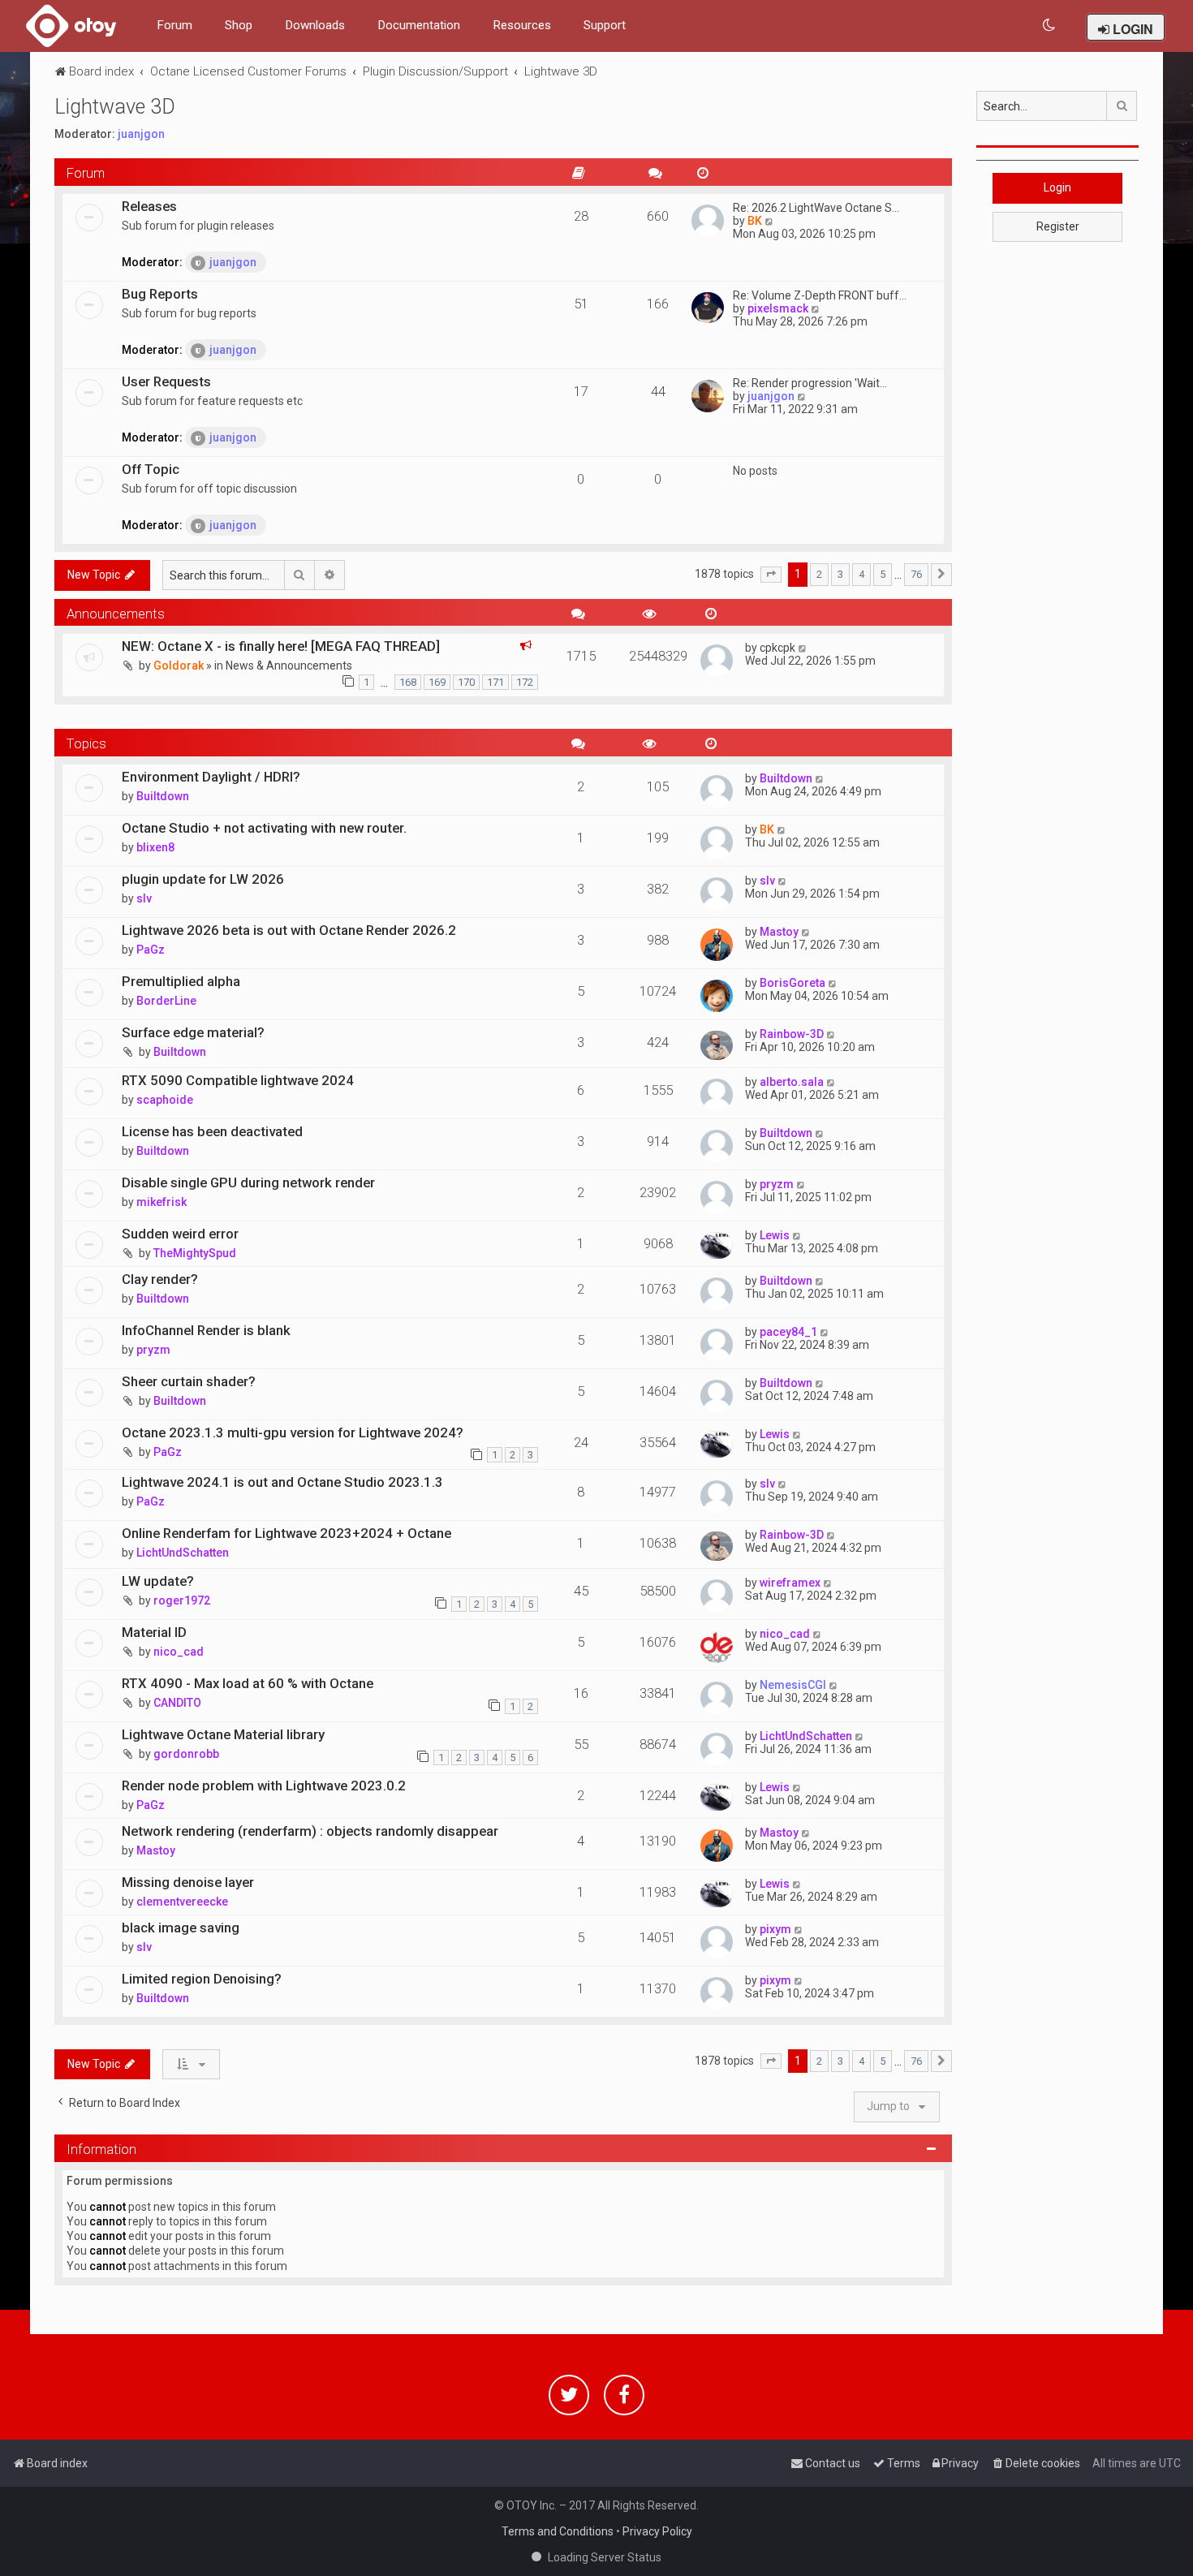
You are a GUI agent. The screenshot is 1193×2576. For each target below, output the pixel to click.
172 (525, 682)
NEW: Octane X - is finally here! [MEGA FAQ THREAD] (281, 646)
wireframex (790, 1583)
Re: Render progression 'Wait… (810, 383)
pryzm (777, 1184)
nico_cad (179, 1652)
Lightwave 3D (115, 107)
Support (605, 25)
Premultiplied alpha (181, 981)
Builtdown (163, 796)
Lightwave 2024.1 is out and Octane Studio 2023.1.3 (282, 1482)
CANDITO (177, 1703)
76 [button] (916, 574)
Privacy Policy (657, 2531)
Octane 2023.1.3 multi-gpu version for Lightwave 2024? (293, 1432)
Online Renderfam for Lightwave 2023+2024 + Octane (286, 1533)
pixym (775, 1929)
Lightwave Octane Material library (223, 1734)
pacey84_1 (788, 1332)
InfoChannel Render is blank (206, 1330)
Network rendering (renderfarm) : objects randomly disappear (310, 1831)
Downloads (315, 25)
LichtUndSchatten (183, 1553)
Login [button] (1057, 187)
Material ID (154, 1632)
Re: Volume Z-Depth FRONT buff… (820, 295)
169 (437, 682)
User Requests (166, 381)
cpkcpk (777, 648)
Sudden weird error (180, 1234)
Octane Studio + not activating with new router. (264, 828)
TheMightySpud (195, 1253)
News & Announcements (289, 666)
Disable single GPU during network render (248, 1182)
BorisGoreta (792, 983)
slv (144, 898)
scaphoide (165, 1100)
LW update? (158, 1581)
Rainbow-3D (792, 1034)
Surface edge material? (193, 1032)
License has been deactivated (212, 1131)
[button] (771, 575)
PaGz (151, 950)
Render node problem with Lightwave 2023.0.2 (264, 1786)
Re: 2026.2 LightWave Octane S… (816, 208)
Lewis (775, 1235)
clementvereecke (182, 1902)
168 (408, 682)
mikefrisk (162, 1202)
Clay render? (160, 1279)
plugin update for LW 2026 (203, 879)
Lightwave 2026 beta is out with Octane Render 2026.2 (289, 930)
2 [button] (819, 574)
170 (466, 682)
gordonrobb (186, 1754)
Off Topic (151, 469)
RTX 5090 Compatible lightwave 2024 (238, 1080)
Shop (239, 25)
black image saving (181, 1928)
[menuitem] (1050, 26)
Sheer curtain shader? (189, 1381)
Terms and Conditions (558, 2531)
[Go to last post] (803, 648)
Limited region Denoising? (202, 1979)
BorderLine (166, 1001)
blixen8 (155, 847)
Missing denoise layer (188, 1882)
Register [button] (1058, 226)
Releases (149, 206)
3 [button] (840, 574)
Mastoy (779, 932)
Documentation (419, 25)
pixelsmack (778, 308)
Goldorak (179, 666)
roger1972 (182, 1600)
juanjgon (141, 134)
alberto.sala (792, 1082)
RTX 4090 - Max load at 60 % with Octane (248, 1683)
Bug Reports (160, 294)
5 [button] (883, 574)
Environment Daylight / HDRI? (211, 777)
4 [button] (861, 574)
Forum (174, 25)
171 (495, 682)
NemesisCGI (793, 1685)
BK (755, 221)
